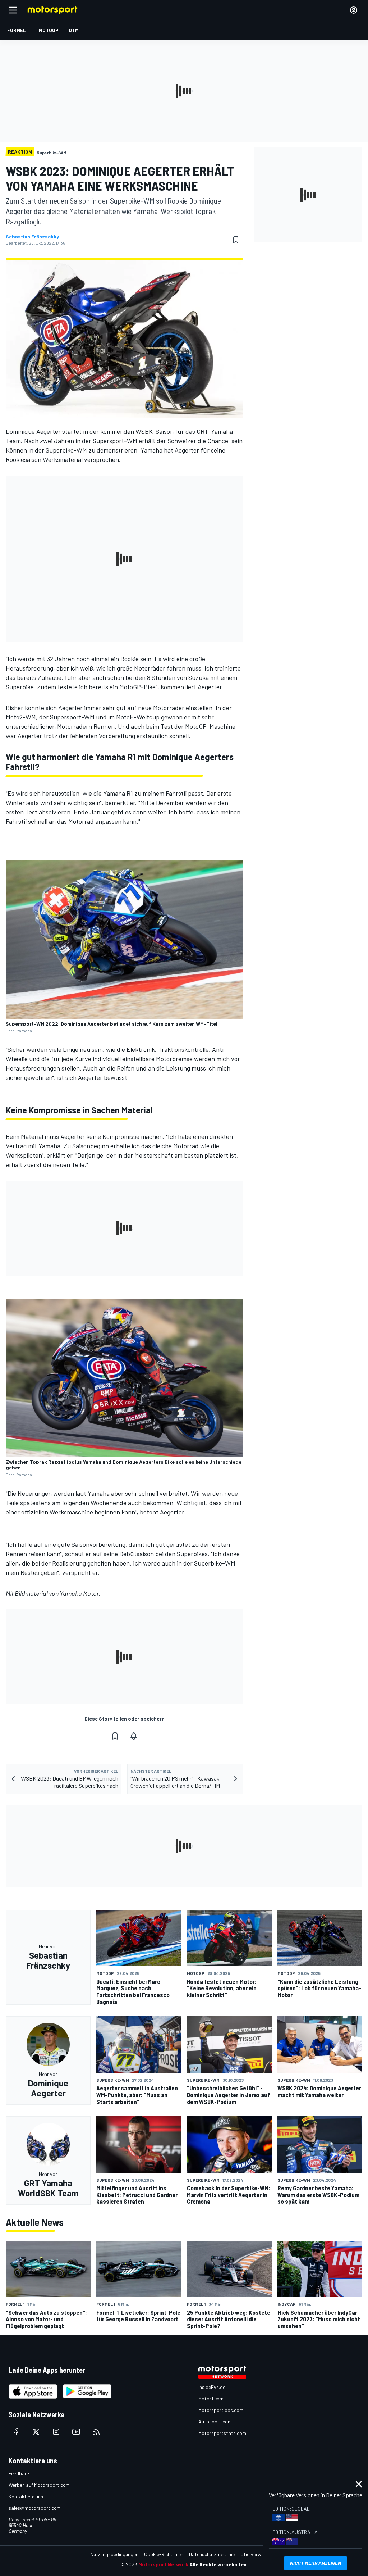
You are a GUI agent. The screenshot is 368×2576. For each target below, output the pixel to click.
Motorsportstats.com (222, 2433)
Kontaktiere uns (26, 2496)
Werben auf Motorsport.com (39, 2485)
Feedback (19, 2473)
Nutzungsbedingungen (114, 2554)
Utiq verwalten (256, 2554)
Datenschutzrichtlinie (212, 2554)
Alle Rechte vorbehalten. (219, 2564)
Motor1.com (211, 2398)
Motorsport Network (163, 2564)
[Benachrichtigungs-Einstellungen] (134, 1736)
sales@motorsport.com (35, 2508)
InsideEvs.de (212, 2387)
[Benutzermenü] (354, 10)
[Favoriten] (236, 240)
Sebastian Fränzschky (32, 237)
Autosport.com (215, 2421)
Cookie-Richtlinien (164, 2554)
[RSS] (96, 2432)
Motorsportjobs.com (221, 2410)
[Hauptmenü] (13, 10)
